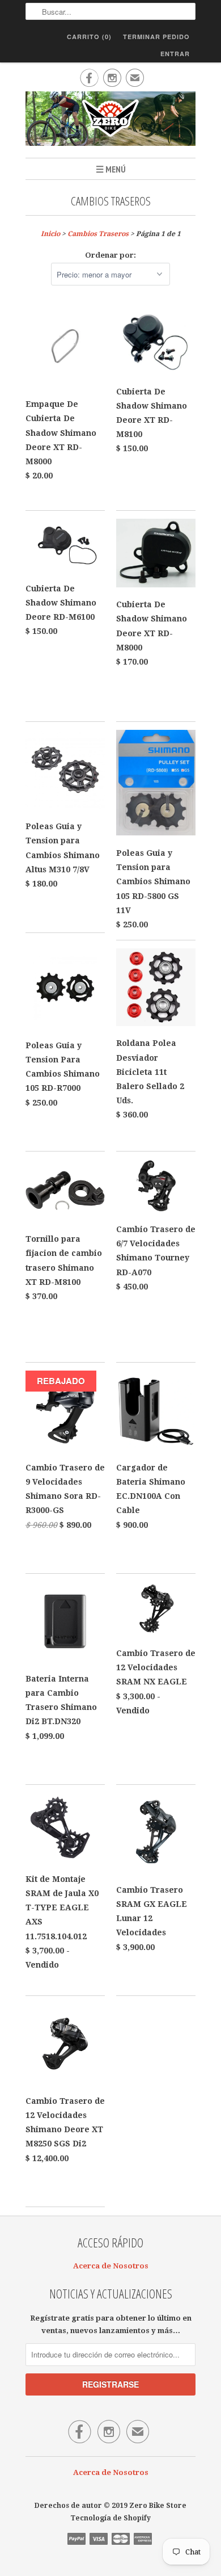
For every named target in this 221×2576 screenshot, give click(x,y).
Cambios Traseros (111, 201)
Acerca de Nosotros (111, 2266)
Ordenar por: (110, 255)
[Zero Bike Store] (110, 120)
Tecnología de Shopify (110, 2518)
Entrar (175, 54)
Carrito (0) (89, 37)
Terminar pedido (156, 37)
